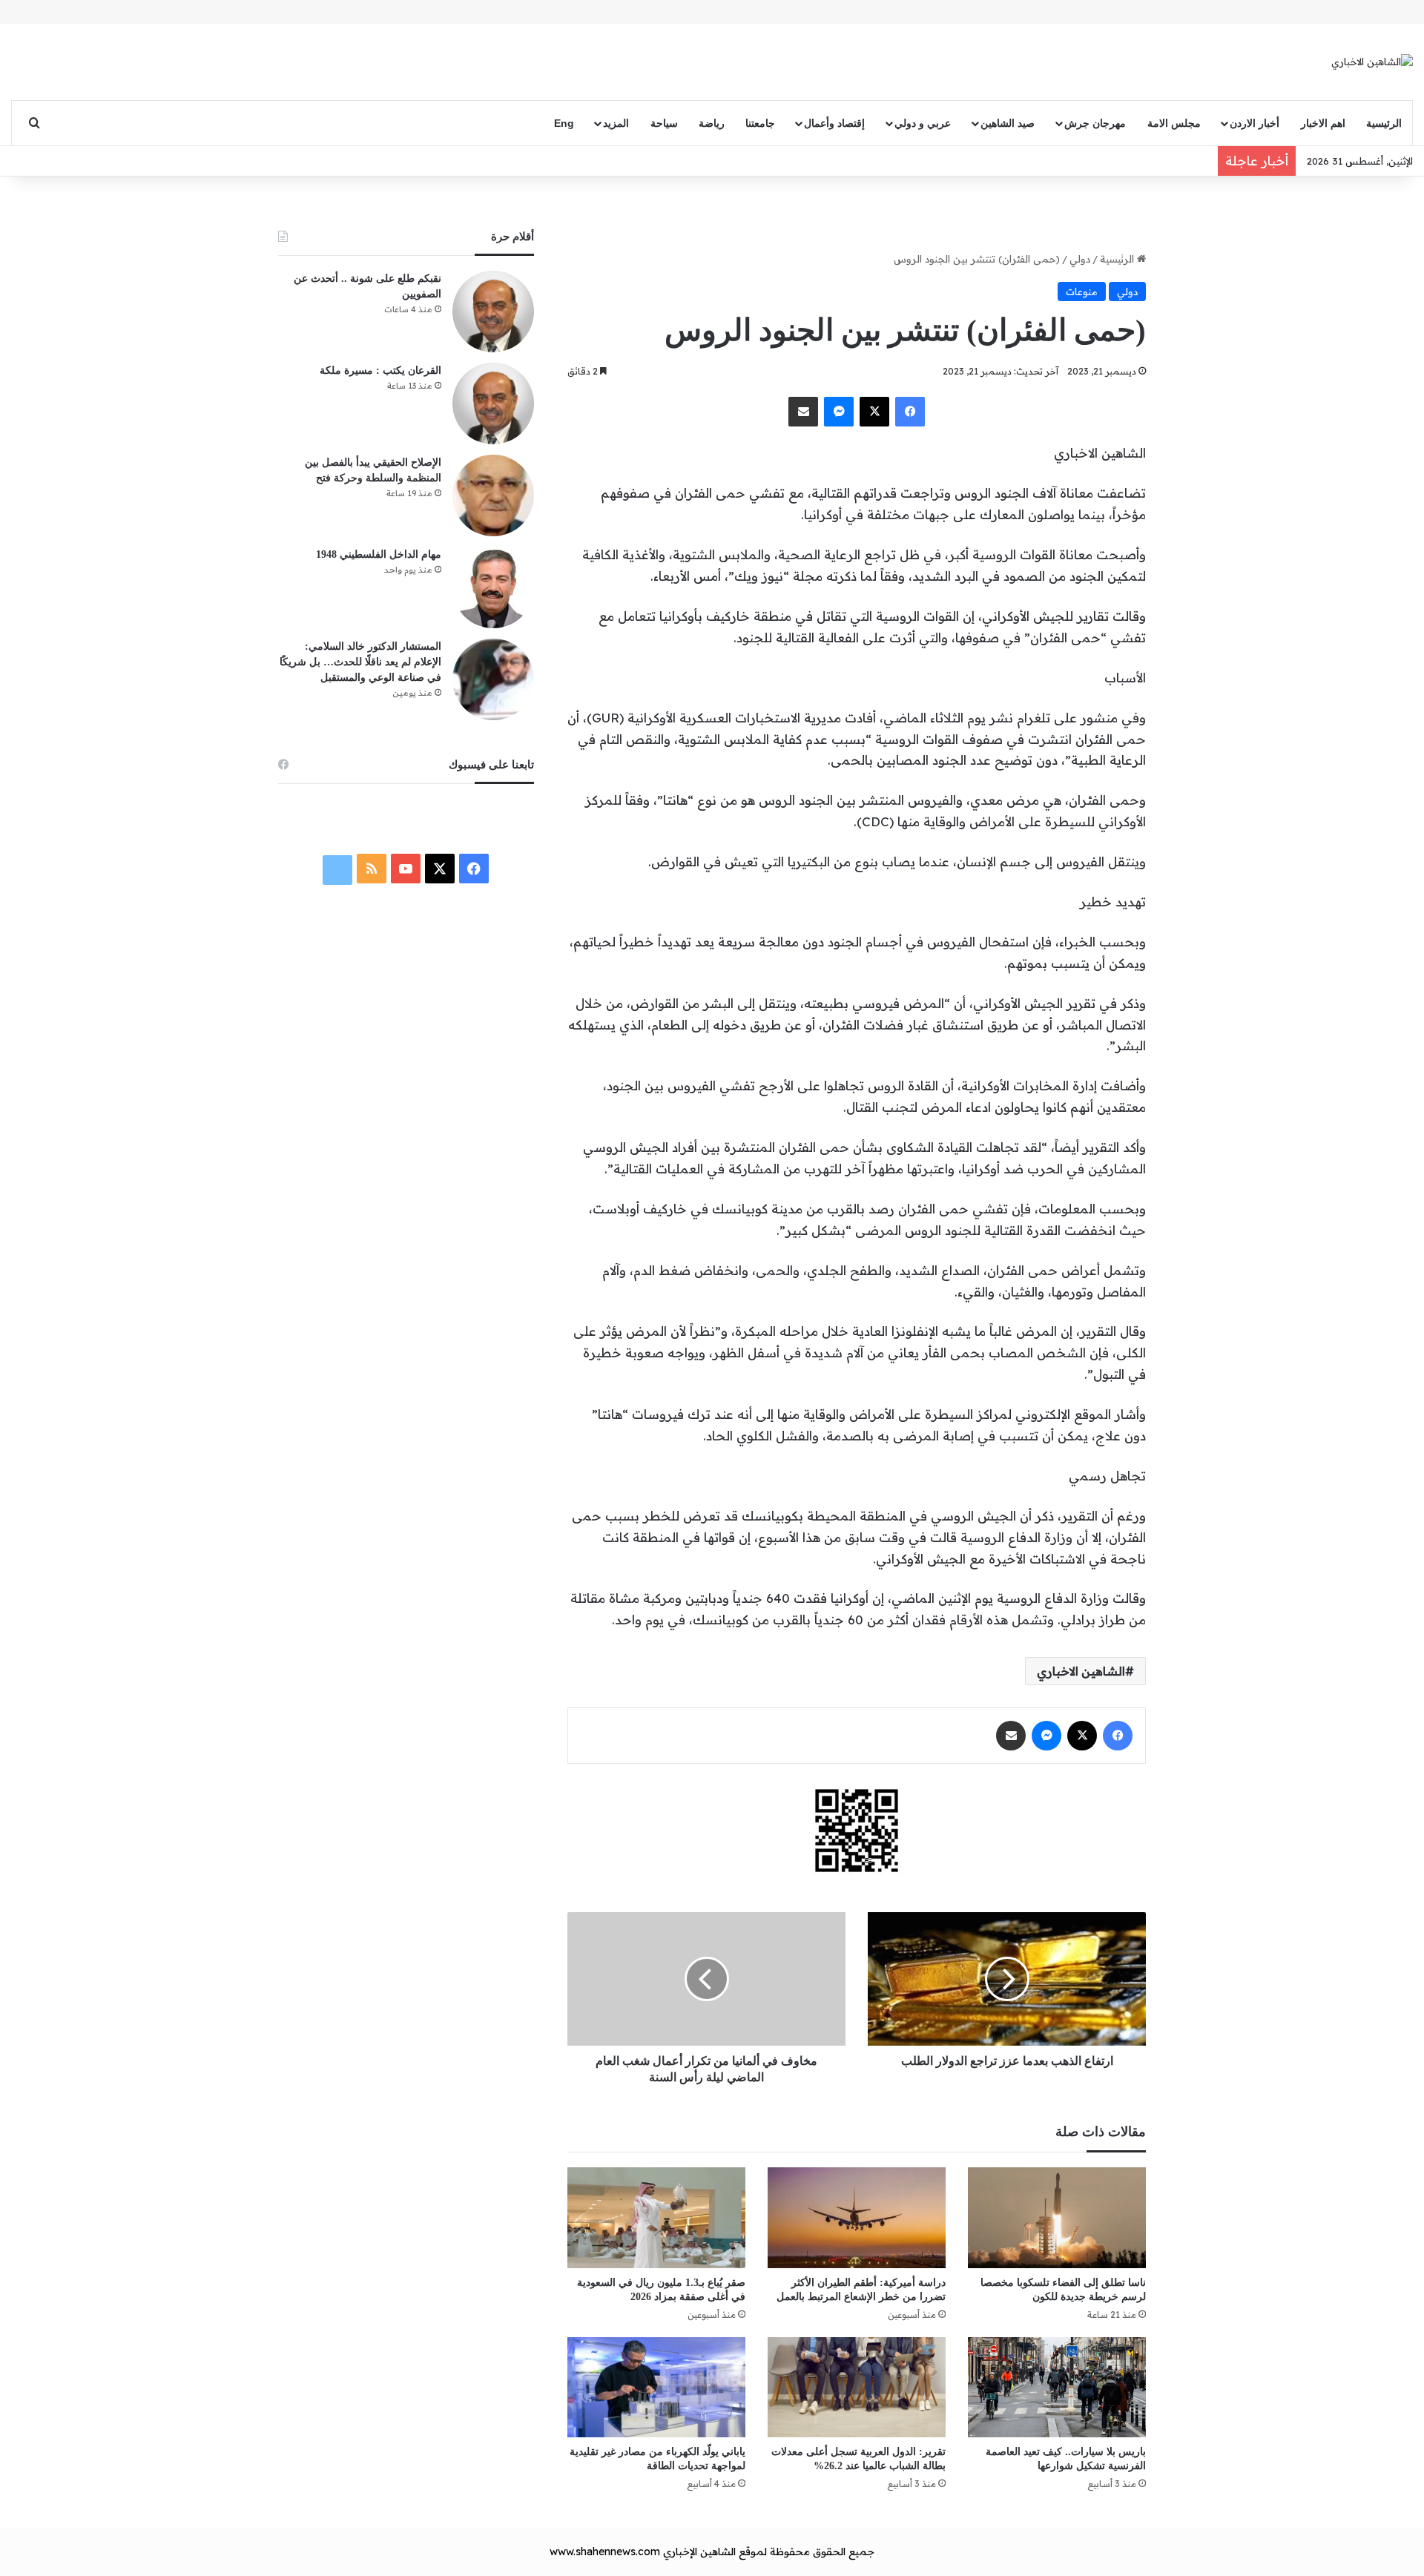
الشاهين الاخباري (1081, 1671)
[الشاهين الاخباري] (1372, 62)
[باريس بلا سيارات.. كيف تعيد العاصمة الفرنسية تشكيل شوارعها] (1057, 2387)
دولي (1080, 259)
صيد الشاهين (1008, 123)
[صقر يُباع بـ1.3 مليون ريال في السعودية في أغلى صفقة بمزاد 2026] (656, 2217)
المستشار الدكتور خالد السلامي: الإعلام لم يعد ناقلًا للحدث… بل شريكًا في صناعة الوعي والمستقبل (360, 662)
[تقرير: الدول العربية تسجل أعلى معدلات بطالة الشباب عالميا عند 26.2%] (857, 2387)
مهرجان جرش (1095, 123)
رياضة (712, 123)
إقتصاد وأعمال (834, 123)
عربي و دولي (923, 123)
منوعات (1082, 291)
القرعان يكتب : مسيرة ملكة (380, 370)
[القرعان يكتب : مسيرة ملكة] (493, 403)
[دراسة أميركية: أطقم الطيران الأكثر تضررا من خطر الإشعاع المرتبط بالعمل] (857, 2217)
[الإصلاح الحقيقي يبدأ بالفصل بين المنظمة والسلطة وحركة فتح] (493, 495)
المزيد (616, 123)
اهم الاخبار (1323, 123)
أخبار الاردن (1255, 123)
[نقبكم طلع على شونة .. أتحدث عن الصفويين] (493, 312)
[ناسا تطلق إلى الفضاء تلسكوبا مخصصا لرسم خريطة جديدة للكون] (1057, 2217)
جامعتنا (760, 123)
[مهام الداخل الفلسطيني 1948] (493, 587)
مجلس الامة (1174, 123)
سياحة (664, 123)
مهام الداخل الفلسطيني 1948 (379, 554)
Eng (564, 123)
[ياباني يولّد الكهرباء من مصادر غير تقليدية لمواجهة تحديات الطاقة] (656, 2387)
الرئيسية (1384, 123)
